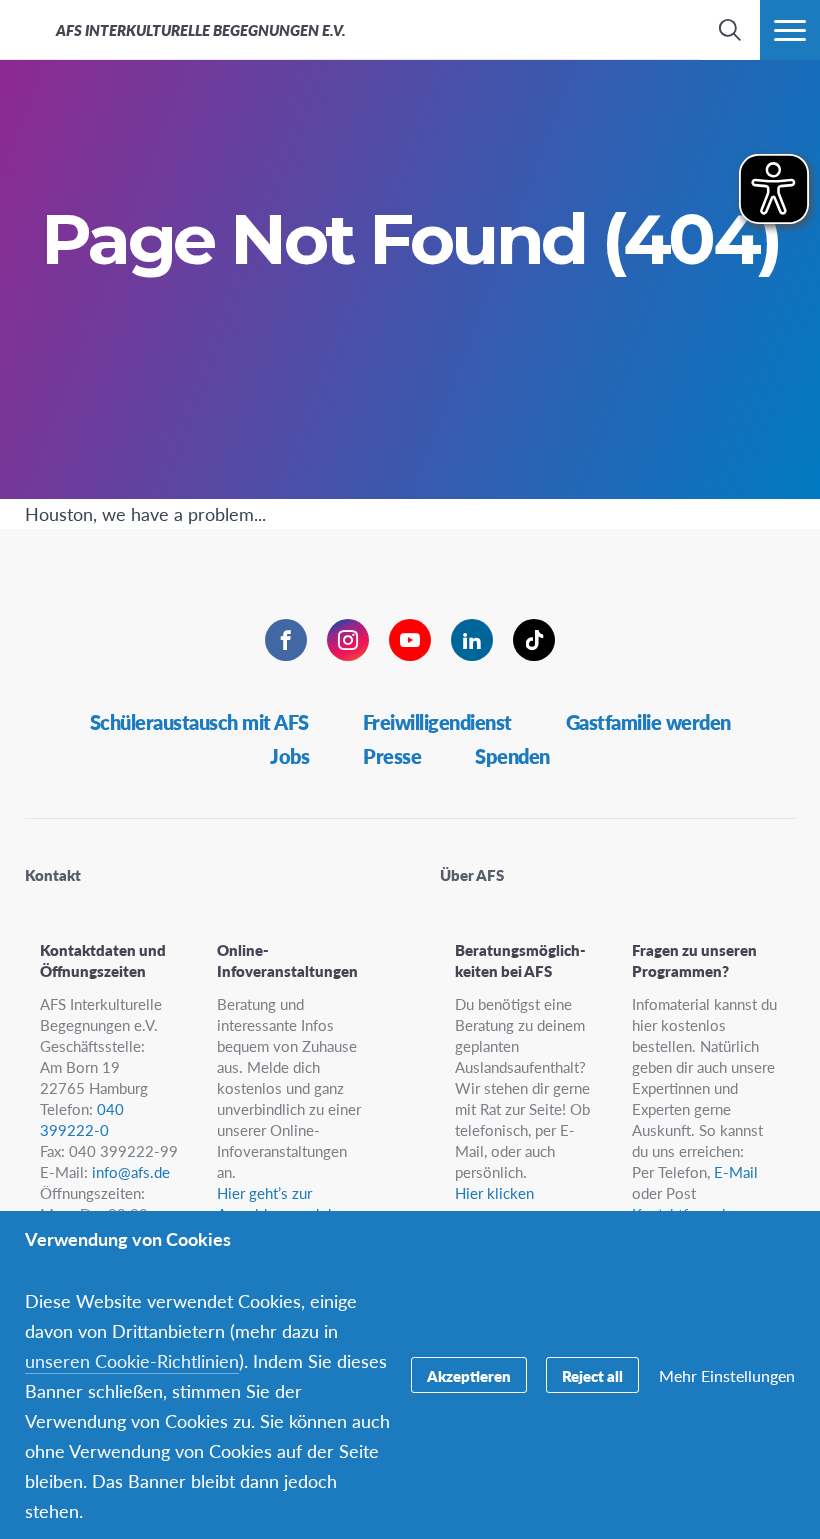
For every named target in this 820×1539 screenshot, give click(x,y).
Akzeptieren (469, 1375)
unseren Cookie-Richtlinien (132, 1360)
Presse (392, 756)
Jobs (289, 756)
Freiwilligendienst (437, 722)
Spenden (512, 756)
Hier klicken (494, 1192)
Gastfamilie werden (648, 722)
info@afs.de (131, 1171)
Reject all (592, 1375)
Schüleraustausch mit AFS (199, 722)
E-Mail (736, 1171)
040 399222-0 (82, 1119)
